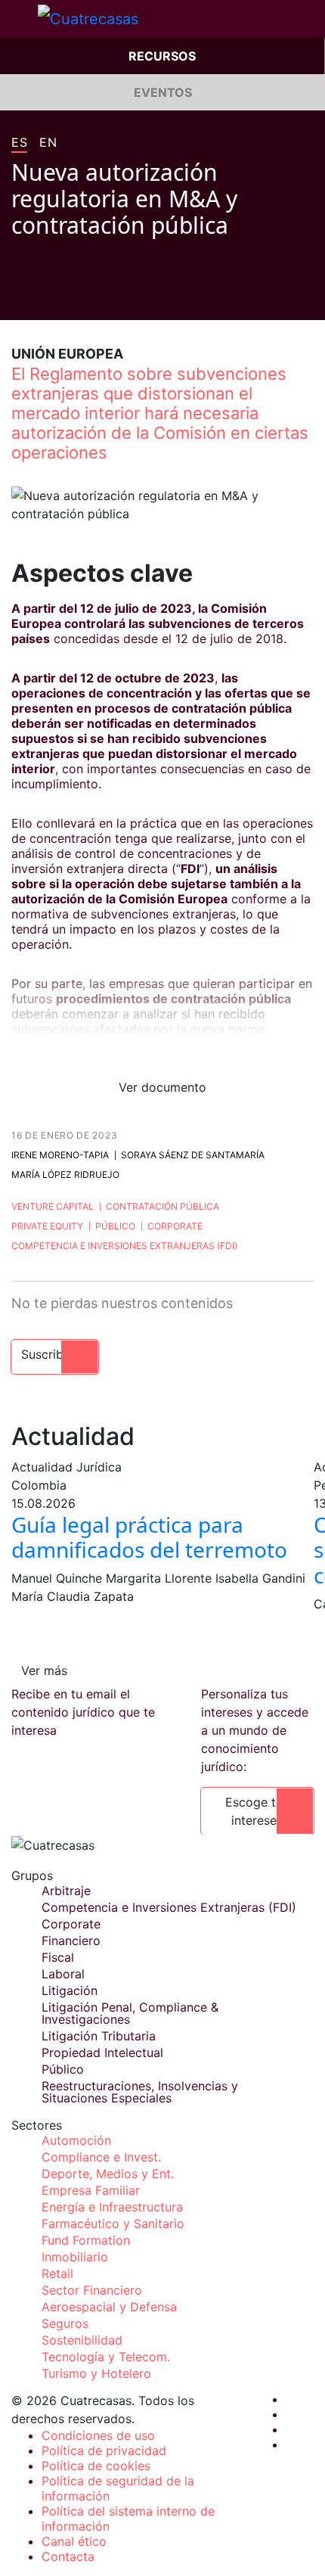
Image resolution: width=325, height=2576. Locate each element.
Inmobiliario (75, 2257)
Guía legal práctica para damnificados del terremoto (149, 1537)
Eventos (163, 92)
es (19, 143)
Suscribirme (55, 1354)
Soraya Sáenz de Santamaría (193, 1155)
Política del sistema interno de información (128, 2519)
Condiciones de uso (98, 2435)
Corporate (175, 1226)
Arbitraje (66, 1891)
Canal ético (74, 2541)
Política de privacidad (104, 2450)
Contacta (68, 2556)
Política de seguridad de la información (118, 2488)
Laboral (63, 1974)
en (48, 143)
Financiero (71, 1941)
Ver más (44, 1670)
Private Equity (47, 1226)
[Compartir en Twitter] (46, 297)
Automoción (76, 2140)
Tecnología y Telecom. (106, 2357)
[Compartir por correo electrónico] (104, 297)
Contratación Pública (162, 1206)
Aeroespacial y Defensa (109, 2307)
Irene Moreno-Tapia (60, 1155)
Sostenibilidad (82, 2340)
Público (115, 1226)
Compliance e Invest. (101, 2157)
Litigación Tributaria (99, 2036)
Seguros (65, 2323)
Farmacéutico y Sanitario (113, 2223)
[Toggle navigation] (19, 19)
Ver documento (162, 1087)
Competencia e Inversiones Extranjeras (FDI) (124, 1246)
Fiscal (58, 1957)
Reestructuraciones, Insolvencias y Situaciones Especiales (140, 2092)
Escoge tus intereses (257, 1811)
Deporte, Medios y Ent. (108, 2174)
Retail (57, 2273)
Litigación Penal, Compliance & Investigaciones (130, 2013)
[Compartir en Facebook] (17, 297)
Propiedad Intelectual (102, 2052)
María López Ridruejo (65, 1175)
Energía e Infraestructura (112, 2207)
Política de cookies (96, 2466)
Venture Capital (53, 1206)
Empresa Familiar (91, 2190)
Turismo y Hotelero (96, 2373)
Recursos (162, 56)
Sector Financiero (92, 2290)
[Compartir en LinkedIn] (75, 297)
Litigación (70, 1990)
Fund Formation (86, 2240)
